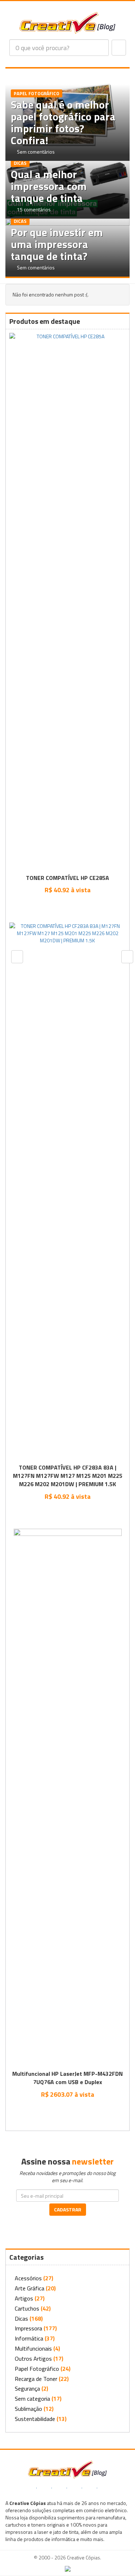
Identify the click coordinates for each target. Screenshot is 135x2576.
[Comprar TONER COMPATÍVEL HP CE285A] (67, 906)
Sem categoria (32, 2399)
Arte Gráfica (30, 2288)
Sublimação (28, 2409)
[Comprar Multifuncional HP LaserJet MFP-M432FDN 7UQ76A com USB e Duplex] (67, 2110)
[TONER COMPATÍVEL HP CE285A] (67, 602)
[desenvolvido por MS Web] (68, 2568)
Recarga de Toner (36, 2379)
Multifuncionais (33, 2348)
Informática (29, 2338)
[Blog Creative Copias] (67, 22)
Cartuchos (27, 2308)
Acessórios (28, 2278)
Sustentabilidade (35, 2419)
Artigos (24, 2298)
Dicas (21, 2319)
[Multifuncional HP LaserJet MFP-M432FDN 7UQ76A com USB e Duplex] (68, 1799)
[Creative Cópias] (67, 2469)
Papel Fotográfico (37, 2369)
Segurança (27, 2388)
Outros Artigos (33, 2359)
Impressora (28, 2328)
